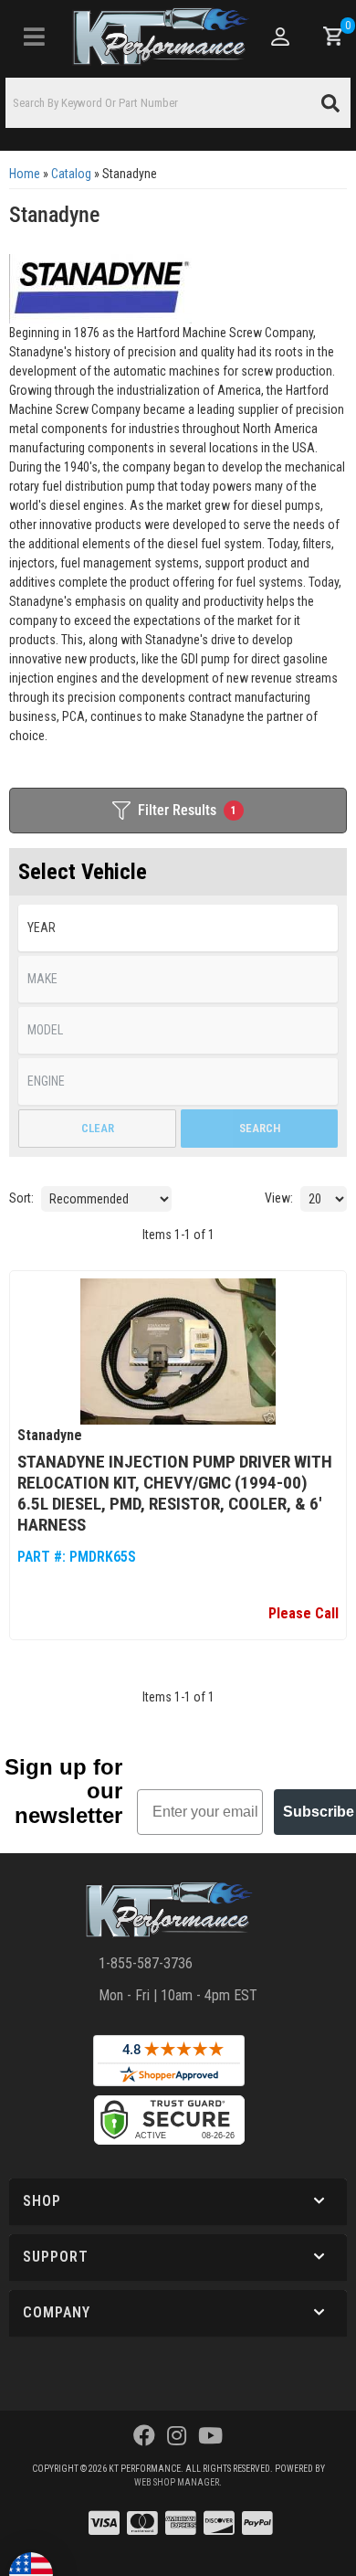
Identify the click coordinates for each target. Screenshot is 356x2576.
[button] (178, 103)
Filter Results (187, 810)
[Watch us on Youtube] (210, 2436)
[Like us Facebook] (144, 2436)
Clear (98, 1128)
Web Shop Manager (177, 2482)
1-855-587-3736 (146, 1963)
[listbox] (178, 928)
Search (260, 1128)
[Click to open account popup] (281, 37)
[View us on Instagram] (177, 2436)
